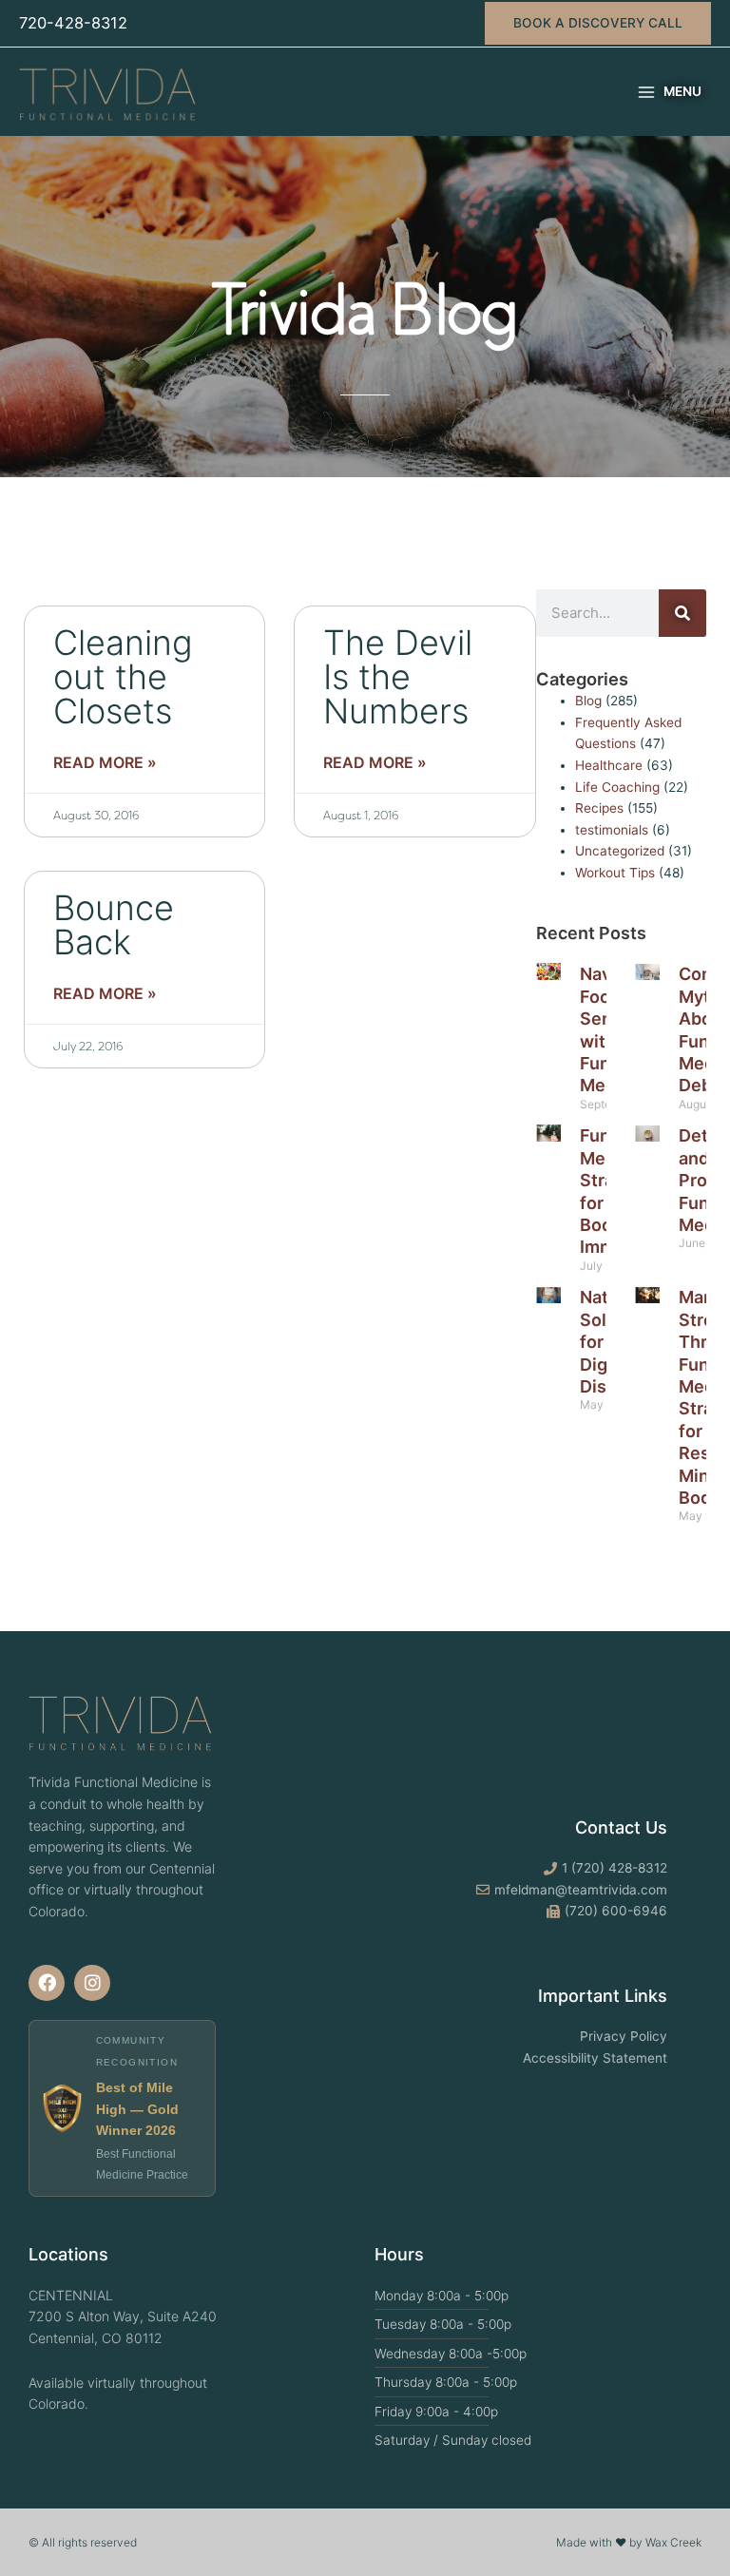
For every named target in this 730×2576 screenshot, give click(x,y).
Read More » (105, 762)
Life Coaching (617, 787)
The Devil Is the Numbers (398, 677)
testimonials (612, 830)
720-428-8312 (73, 23)
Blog (588, 701)
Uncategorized (620, 851)
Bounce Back (114, 925)
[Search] (682, 613)
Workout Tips (615, 873)
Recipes (599, 808)
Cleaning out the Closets (123, 677)
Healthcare (609, 765)
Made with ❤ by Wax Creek (629, 2542)
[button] (598, 24)
